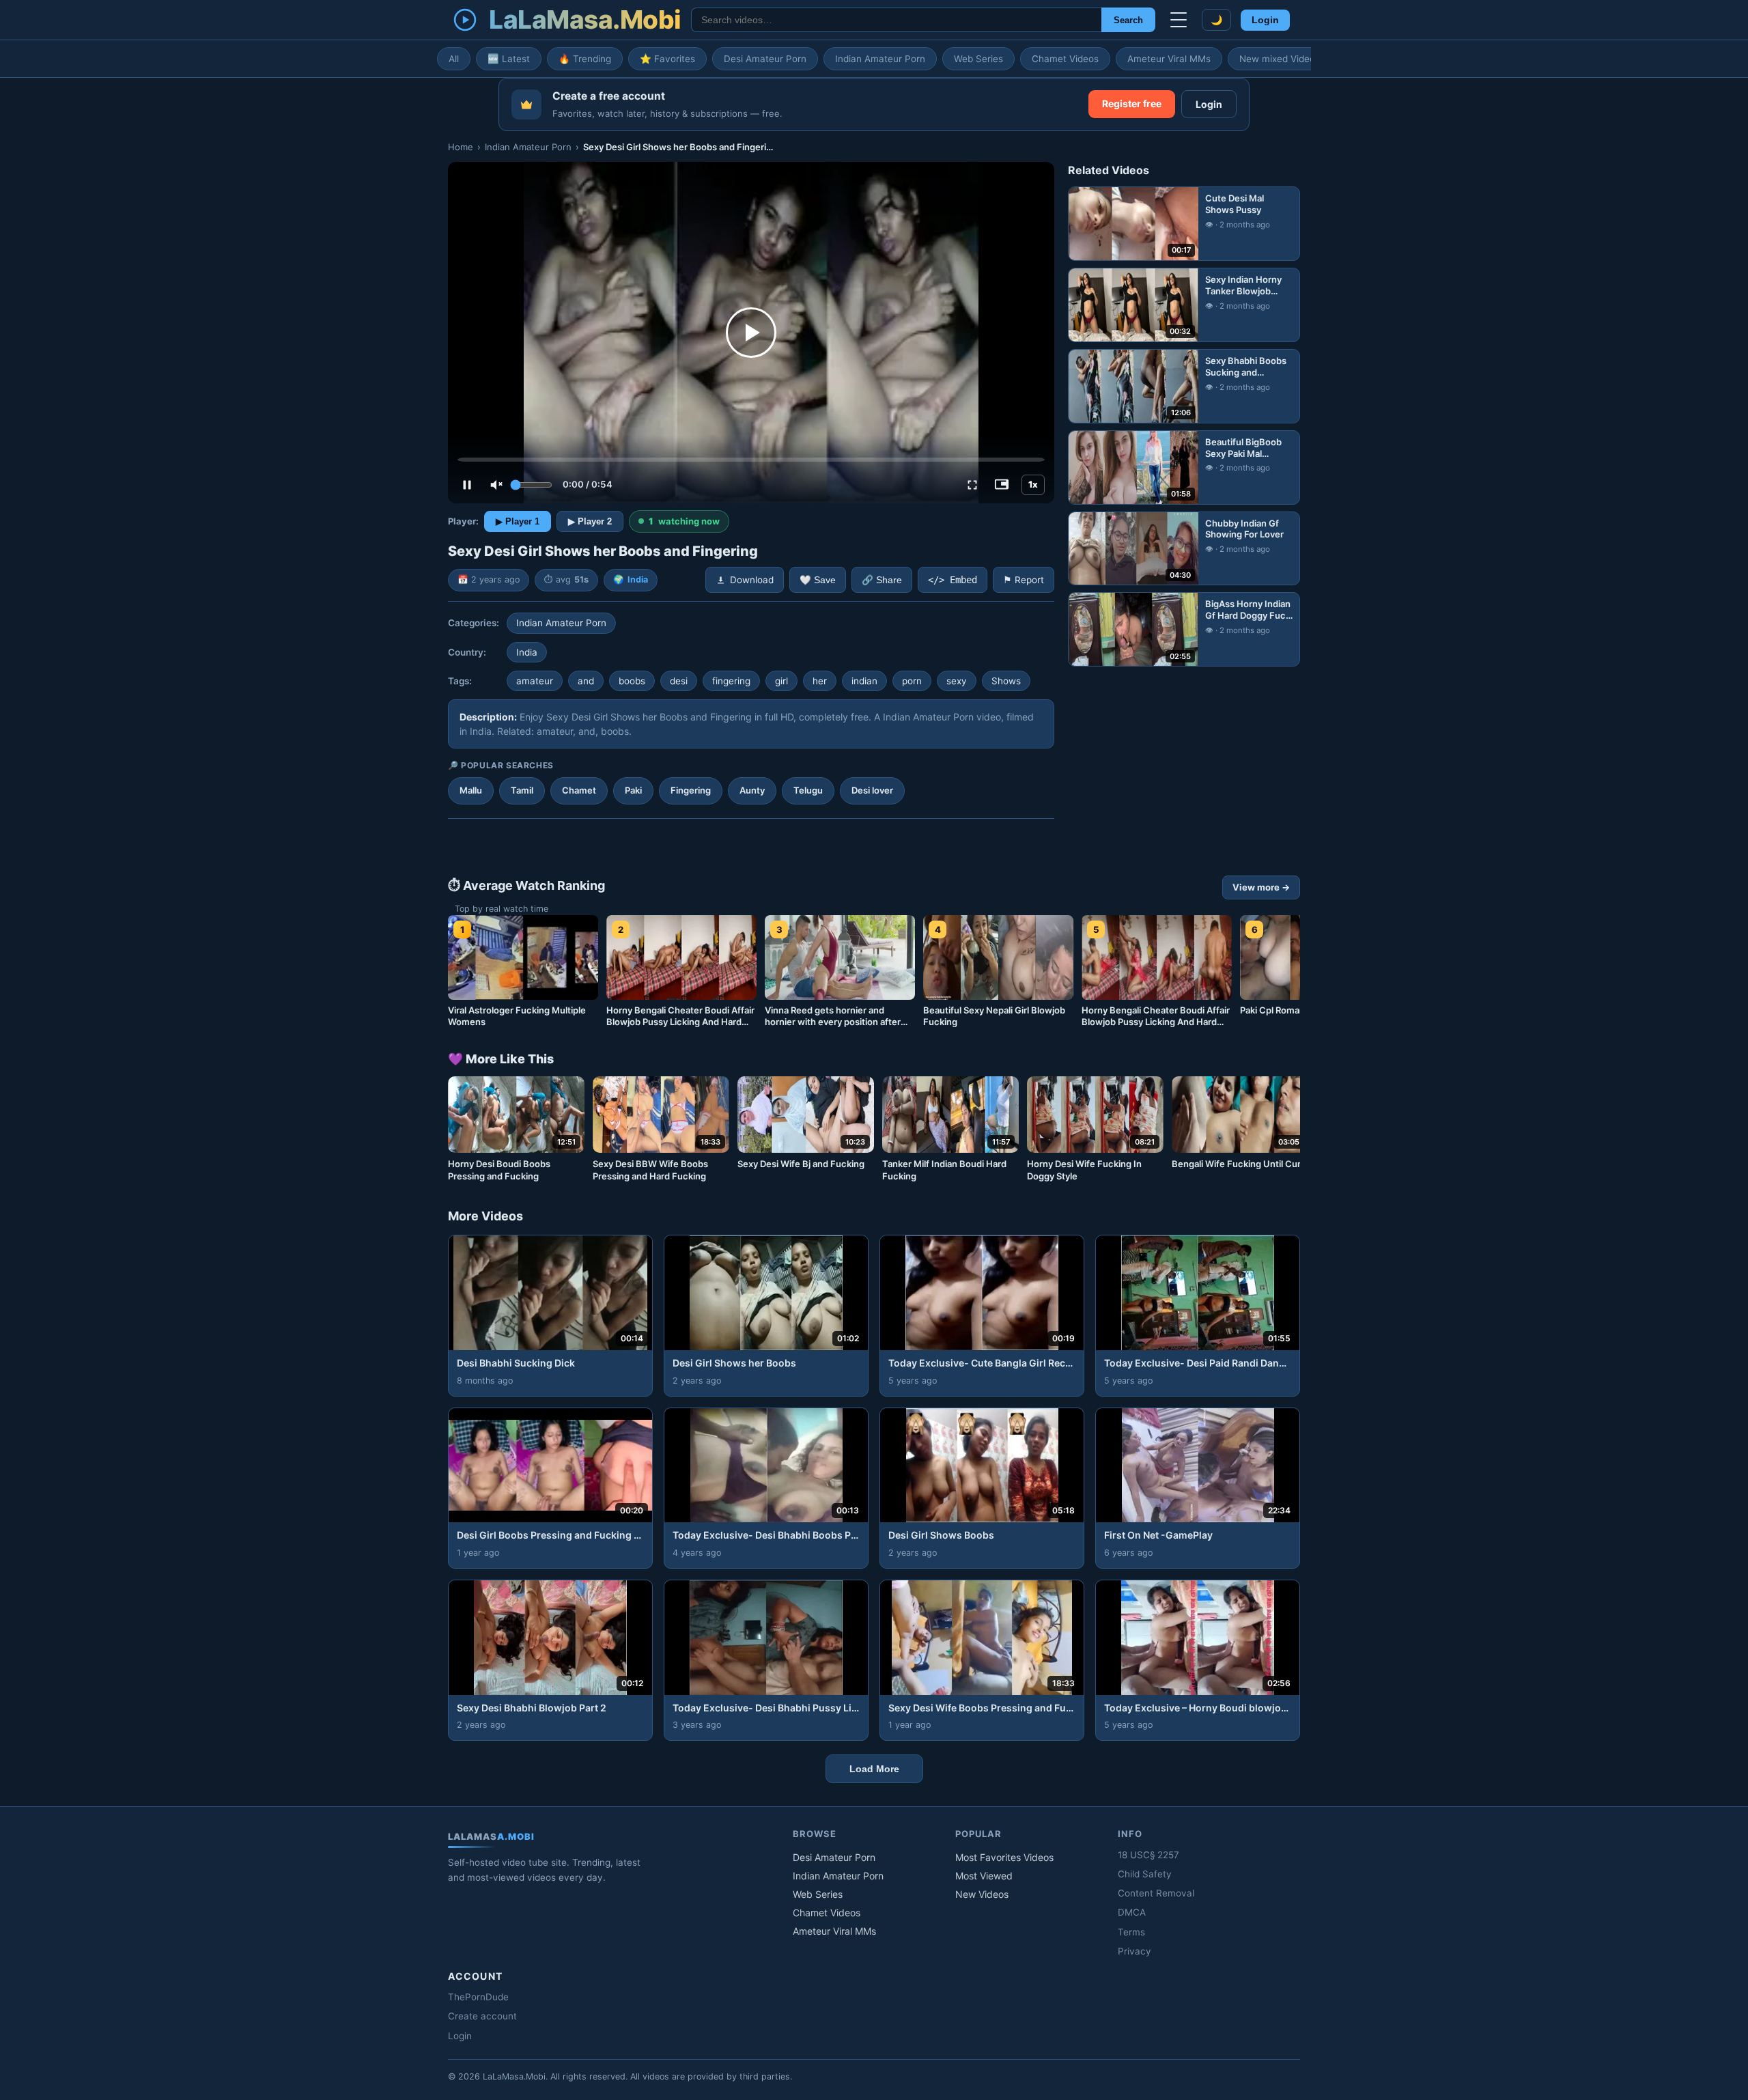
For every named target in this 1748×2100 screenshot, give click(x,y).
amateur (535, 681)
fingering (731, 681)
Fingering (691, 790)
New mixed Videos (1280, 59)
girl (781, 681)
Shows (1006, 681)
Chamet (579, 790)
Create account (482, 2016)
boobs (632, 681)
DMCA (1132, 1912)
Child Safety (1145, 1874)
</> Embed (953, 580)
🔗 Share (882, 580)
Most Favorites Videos (1004, 1857)
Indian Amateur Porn (880, 59)
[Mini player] (1002, 485)
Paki (633, 790)
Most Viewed (984, 1876)
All (454, 59)
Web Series (978, 59)
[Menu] (1179, 20)
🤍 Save (818, 580)
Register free (1132, 103)
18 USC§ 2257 (1148, 1855)
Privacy (1134, 1951)
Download (752, 580)
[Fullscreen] (972, 485)
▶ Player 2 (590, 521)
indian (864, 681)
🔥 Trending (585, 59)
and (586, 681)
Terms (1131, 1932)
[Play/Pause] (467, 485)
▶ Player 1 (518, 521)
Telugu (808, 790)
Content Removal (1156, 1893)
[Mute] (496, 485)
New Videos (982, 1894)
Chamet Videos (1065, 59)
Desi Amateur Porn (765, 59)
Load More (874, 1769)
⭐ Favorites (667, 59)
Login (1265, 20)
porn (912, 681)
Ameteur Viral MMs (1169, 59)
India (638, 579)
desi (679, 681)
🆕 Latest (509, 59)
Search (1128, 20)
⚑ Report (1024, 580)
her (820, 681)
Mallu (471, 790)
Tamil (522, 790)
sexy (957, 681)
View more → (1261, 887)
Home (461, 147)
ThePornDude (478, 1997)
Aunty (752, 790)
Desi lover (872, 790)
